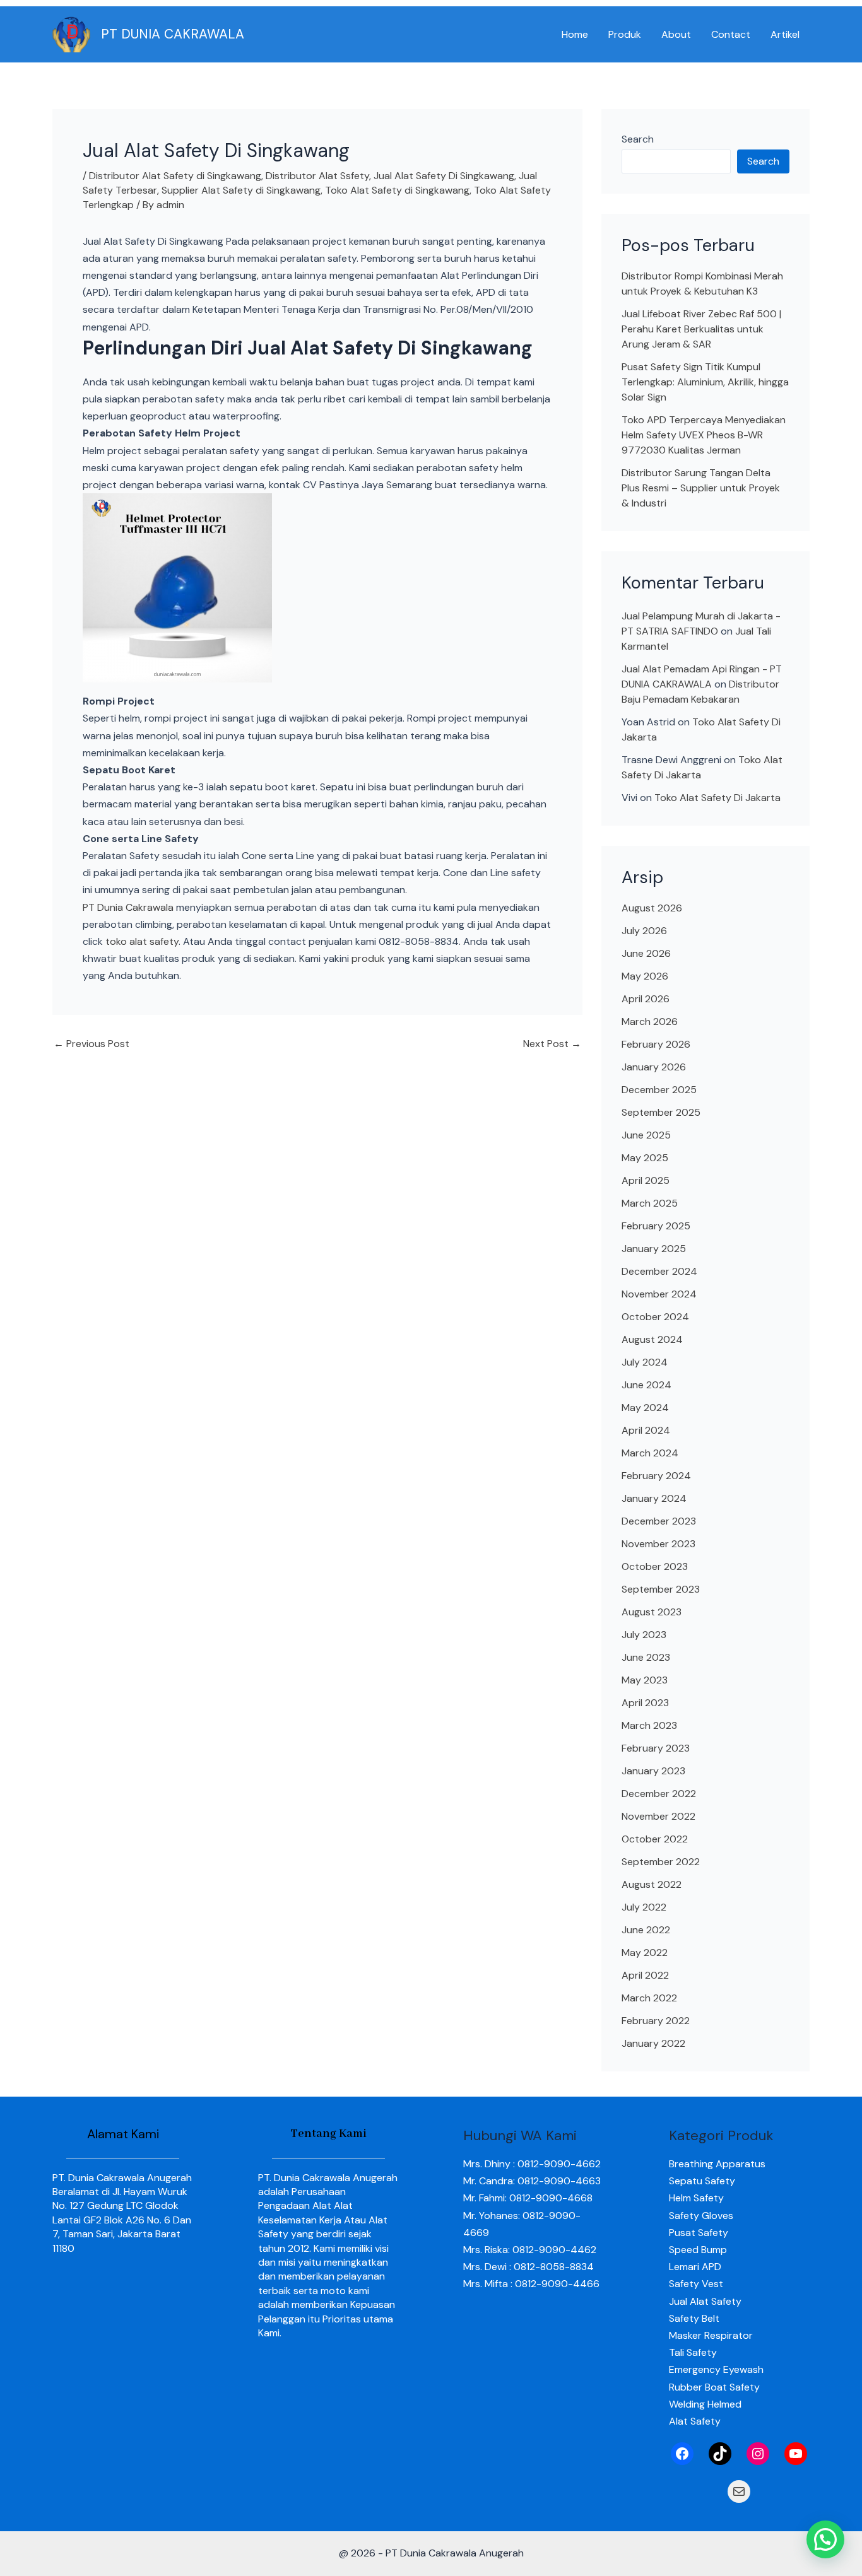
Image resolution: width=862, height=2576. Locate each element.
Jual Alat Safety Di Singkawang (444, 176)
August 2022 (652, 1884)
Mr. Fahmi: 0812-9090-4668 (528, 2198)
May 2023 (645, 1680)
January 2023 (653, 1771)
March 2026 (650, 1022)
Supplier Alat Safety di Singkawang (241, 190)
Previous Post (92, 1044)
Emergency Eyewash (716, 2369)
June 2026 (646, 953)
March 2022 (649, 1998)
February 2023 (656, 1748)
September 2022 (661, 1862)
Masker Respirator (711, 2335)
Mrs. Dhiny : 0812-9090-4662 (532, 2164)
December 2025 (659, 1090)
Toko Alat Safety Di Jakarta (717, 798)
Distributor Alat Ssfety (317, 176)
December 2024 (659, 1271)
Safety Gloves (701, 2216)
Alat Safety (695, 2421)
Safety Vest (696, 2284)
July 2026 (644, 931)
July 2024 (645, 1362)
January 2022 (653, 2043)
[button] (825, 2539)
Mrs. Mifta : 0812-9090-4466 (531, 2284)
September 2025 (661, 1112)
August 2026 (652, 908)
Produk (625, 34)
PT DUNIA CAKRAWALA (173, 34)
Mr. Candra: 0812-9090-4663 (532, 2181)
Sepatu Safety (702, 2181)
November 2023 (658, 1544)
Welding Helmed (705, 2404)
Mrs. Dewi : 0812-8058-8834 (528, 2267)
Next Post (552, 1044)
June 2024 (646, 1385)
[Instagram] (758, 2454)
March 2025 (650, 1203)
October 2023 (655, 1566)
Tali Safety (693, 2352)
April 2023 (645, 1703)
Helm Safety (696, 2198)
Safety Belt (694, 2318)
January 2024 (654, 1498)
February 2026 (656, 1044)
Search (638, 139)
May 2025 (645, 1158)
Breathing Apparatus (717, 2164)
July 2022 (644, 1907)
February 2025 (656, 1226)
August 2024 (652, 1339)
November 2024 (659, 1294)
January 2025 (654, 1249)
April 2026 (646, 999)
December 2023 (659, 1521)
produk (368, 958)
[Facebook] (682, 2454)
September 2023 (661, 1589)
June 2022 (646, 1930)
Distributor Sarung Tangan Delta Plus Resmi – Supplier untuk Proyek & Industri (701, 488)
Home (575, 34)
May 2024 (645, 1408)
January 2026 (654, 1067)
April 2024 (646, 1430)
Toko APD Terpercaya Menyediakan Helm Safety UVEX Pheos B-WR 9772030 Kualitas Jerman (704, 435)
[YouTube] (796, 2454)
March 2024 (650, 1453)
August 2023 (652, 1612)
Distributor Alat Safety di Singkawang (175, 176)
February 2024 (656, 1476)
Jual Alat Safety (705, 2301)
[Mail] (739, 2491)
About (676, 34)
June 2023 (646, 1657)
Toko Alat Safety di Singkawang (397, 190)
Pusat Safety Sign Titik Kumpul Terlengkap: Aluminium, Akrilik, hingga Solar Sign (705, 382)
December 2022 (659, 1794)
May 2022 (645, 1952)
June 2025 (646, 1135)
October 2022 (655, 1839)
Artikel (785, 34)
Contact (731, 34)
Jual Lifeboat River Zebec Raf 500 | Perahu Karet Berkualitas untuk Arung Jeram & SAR (701, 329)
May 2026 (645, 976)
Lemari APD (695, 2267)
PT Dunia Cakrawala (128, 907)
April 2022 (645, 1975)
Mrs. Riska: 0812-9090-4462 (530, 2250)
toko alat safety (142, 941)
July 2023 (644, 1635)
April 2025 (646, 1180)
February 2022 (656, 2021)
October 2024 (655, 1317)
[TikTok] (720, 2454)
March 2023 (649, 1725)
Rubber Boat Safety (714, 2387)
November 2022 (658, 1816)
